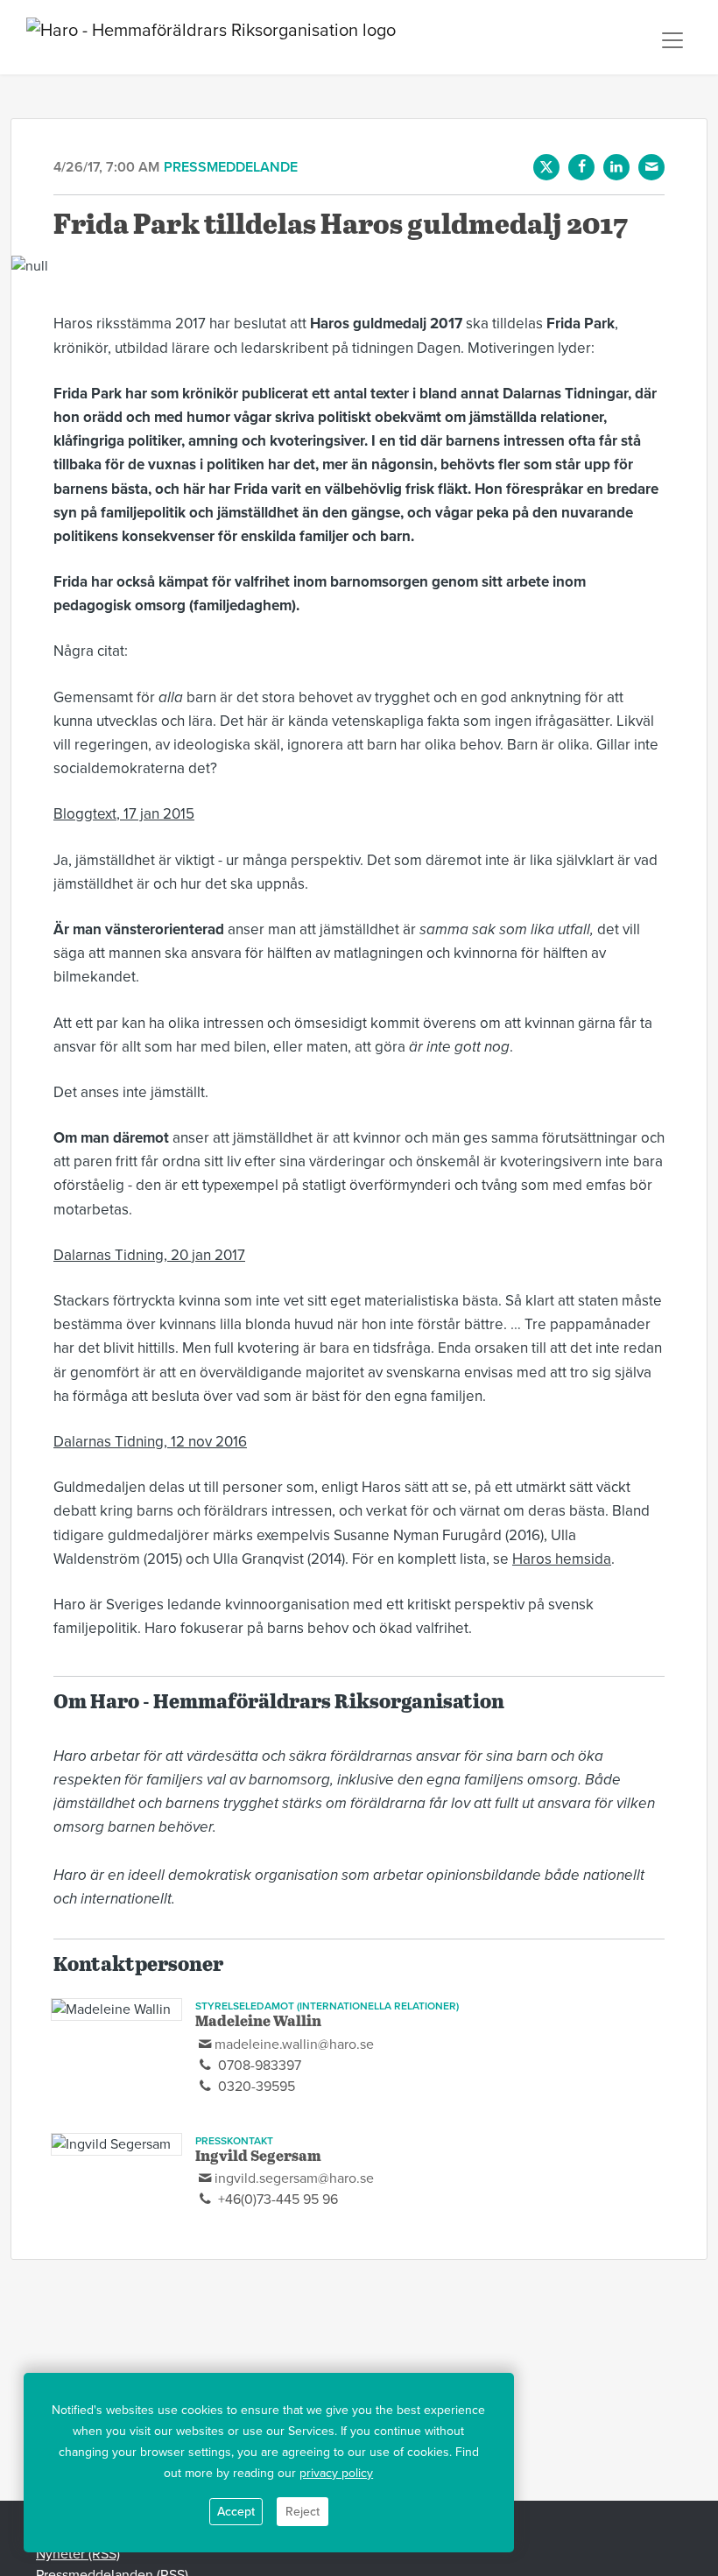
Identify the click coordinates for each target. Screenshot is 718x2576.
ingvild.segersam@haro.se (294, 2178)
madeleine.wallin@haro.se (294, 2045)
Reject (303, 2512)
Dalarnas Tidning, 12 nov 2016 (150, 1442)
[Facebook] (581, 167)
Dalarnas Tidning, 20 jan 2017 (149, 1255)
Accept (236, 2512)
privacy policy (336, 2473)
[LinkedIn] (616, 167)
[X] (546, 167)
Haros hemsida (562, 1559)
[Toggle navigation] (672, 40)
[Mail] (651, 167)
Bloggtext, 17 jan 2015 (124, 814)
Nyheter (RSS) (78, 2554)
